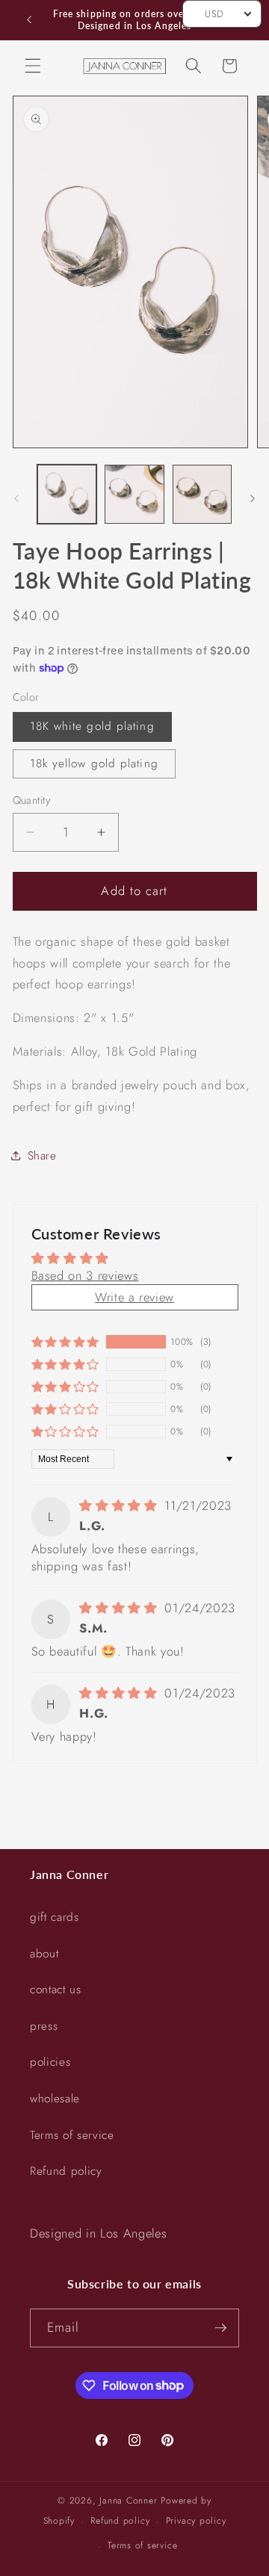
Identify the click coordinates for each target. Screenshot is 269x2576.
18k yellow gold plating (94, 764)
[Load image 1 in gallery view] (67, 495)
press (44, 2026)
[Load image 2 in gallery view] (134, 495)
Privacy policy (196, 2521)
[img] (120, 1505)
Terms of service (72, 2135)
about (44, 1954)
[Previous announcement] (29, 20)
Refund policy (66, 2171)
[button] (33, 66)
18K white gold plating (92, 726)
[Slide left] (16, 498)
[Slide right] (253, 498)
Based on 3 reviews (85, 1275)
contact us (56, 1990)
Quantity (32, 800)
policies (50, 2062)
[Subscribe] (220, 2328)
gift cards (55, 1917)
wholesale (55, 2099)
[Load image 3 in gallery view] (202, 495)
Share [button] (42, 1156)
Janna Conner (130, 2501)
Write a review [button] (134, 1297)
